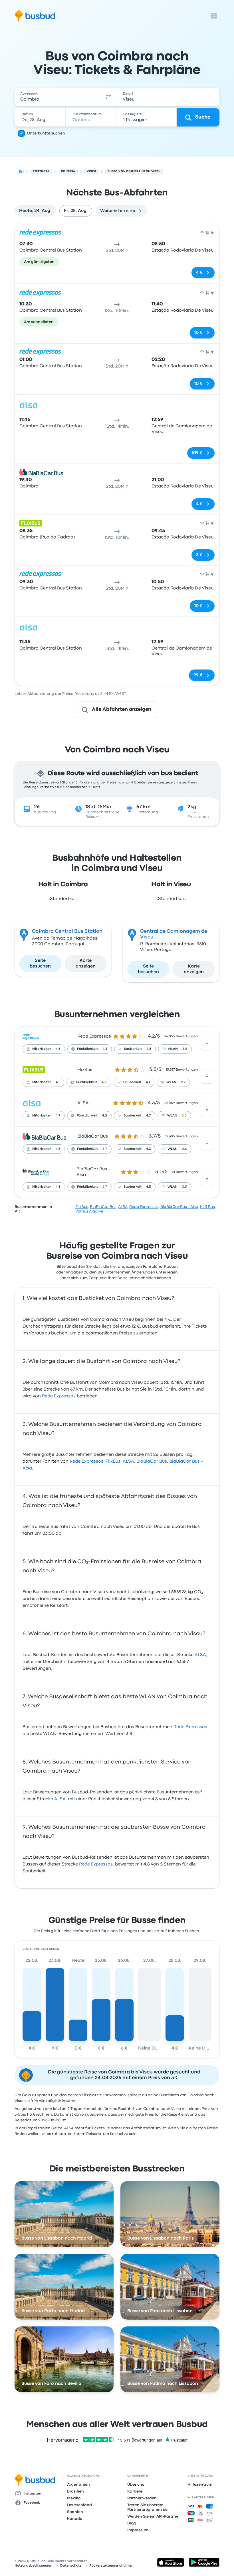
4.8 (149, 1049)
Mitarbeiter (42, 1049)
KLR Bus (207, 1207)
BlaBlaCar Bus (93, 1136)
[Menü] (214, 16)
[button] (108, 97)
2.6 (184, 1149)
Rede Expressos (94, 1036)
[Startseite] (20, 172)
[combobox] (57, 97)
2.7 (183, 1082)
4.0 (104, 1082)
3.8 (185, 1049)
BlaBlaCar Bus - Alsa (179, 1207)
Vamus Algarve (89, 1211)
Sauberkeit (133, 1049)
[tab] (35, 211)
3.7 (105, 1149)
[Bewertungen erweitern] (207, 1043)
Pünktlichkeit (87, 1049)
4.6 (58, 1049)
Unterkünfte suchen (46, 133)
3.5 (184, 1116)
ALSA (83, 1103)
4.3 (105, 1049)
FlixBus (85, 1070)
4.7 (58, 1116)
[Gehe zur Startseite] (35, 16)
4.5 (149, 1187)
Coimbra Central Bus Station (67, 931)
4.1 (58, 1082)
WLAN (173, 1049)
